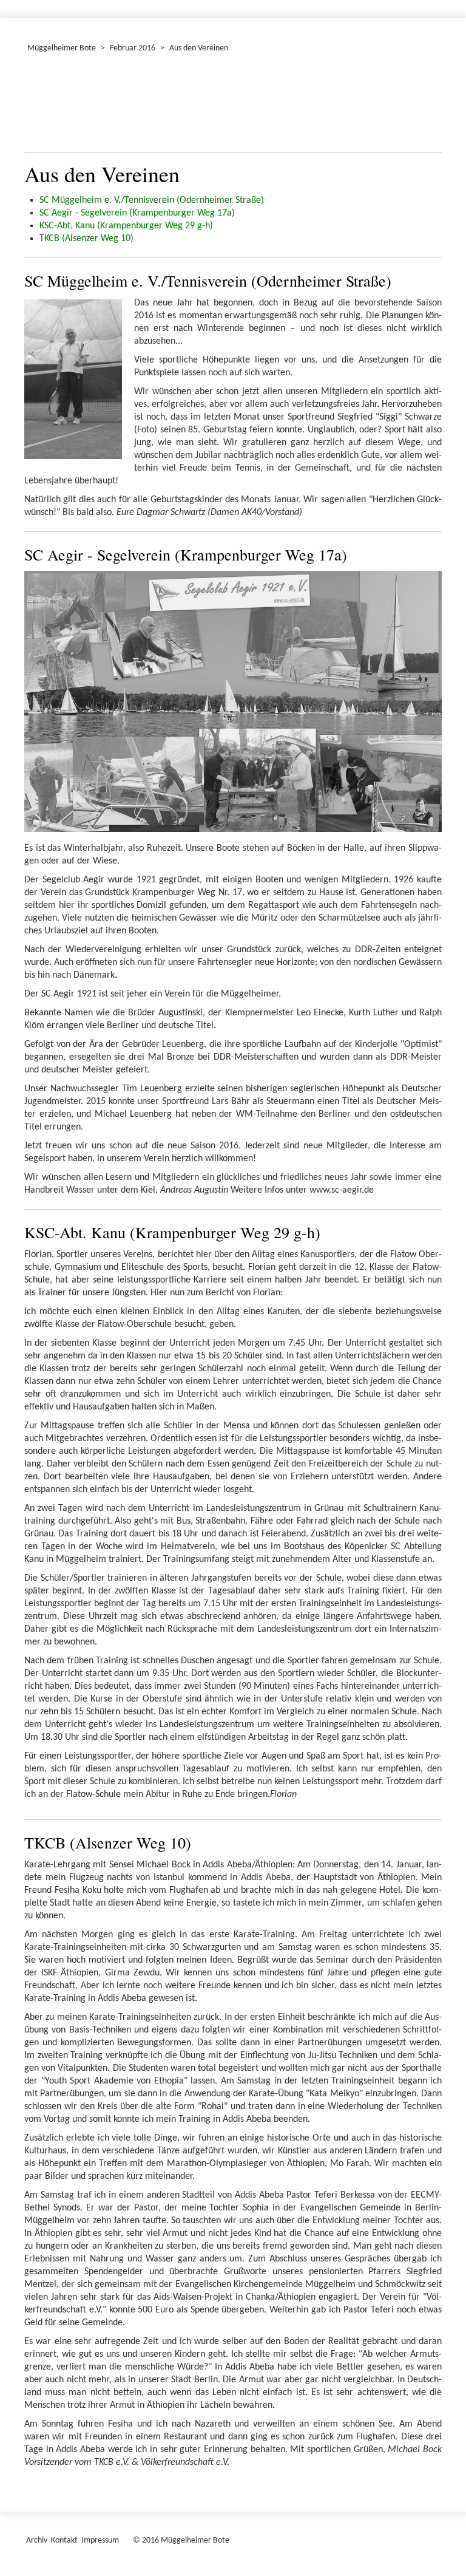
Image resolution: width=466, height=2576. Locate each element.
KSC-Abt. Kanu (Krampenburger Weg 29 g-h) (126, 226)
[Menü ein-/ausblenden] (449, 4)
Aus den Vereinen (199, 48)
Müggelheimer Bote (62, 48)
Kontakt (64, 2540)
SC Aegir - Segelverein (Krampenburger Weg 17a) (137, 213)
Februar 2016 (133, 48)
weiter (425, 106)
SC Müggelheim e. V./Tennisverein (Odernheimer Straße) (152, 200)
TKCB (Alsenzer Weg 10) (86, 239)
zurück (41, 106)
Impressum (100, 2540)
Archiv (37, 2540)
